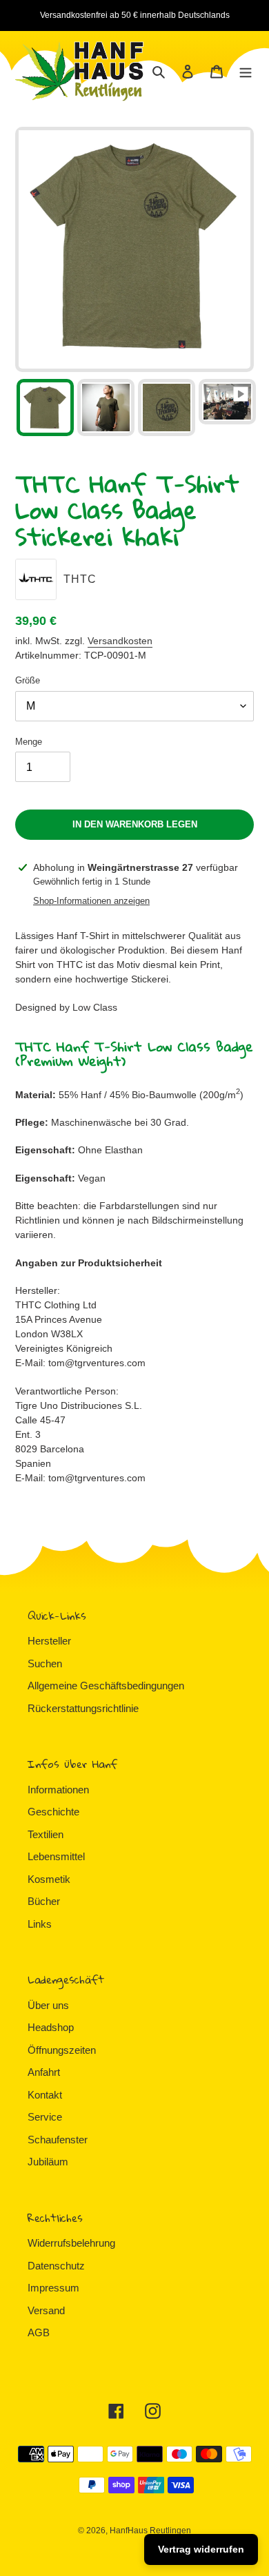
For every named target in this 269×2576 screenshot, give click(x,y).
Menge (29, 742)
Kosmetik (49, 1879)
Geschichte (53, 1812)
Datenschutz (56, 2266)
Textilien (46, 1834)
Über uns (48, 2005)
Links (40, 1924)
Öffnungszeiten (62, 2050)
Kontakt (45, 2095)
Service (45, 2117)
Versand (46, 2310)
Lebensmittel (56, 1856)
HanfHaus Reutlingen (150, 2531)
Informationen (58, 1790)
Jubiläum (48, 2162)
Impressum (53, 2288)
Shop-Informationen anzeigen (91, 901)
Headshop (51, 2027)
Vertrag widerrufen (201, 2549)
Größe (28, 680)
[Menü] (246, 71)
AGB (39, 2332)
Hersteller (49, 1641)
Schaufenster (58, 2140)
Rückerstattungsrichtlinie (83, 1708)
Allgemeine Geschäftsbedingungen (106, 1686)
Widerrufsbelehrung (71, 2243)
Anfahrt (44, 2072)
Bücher (44, 1901)
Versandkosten (120, 641)
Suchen (45, 1663)
